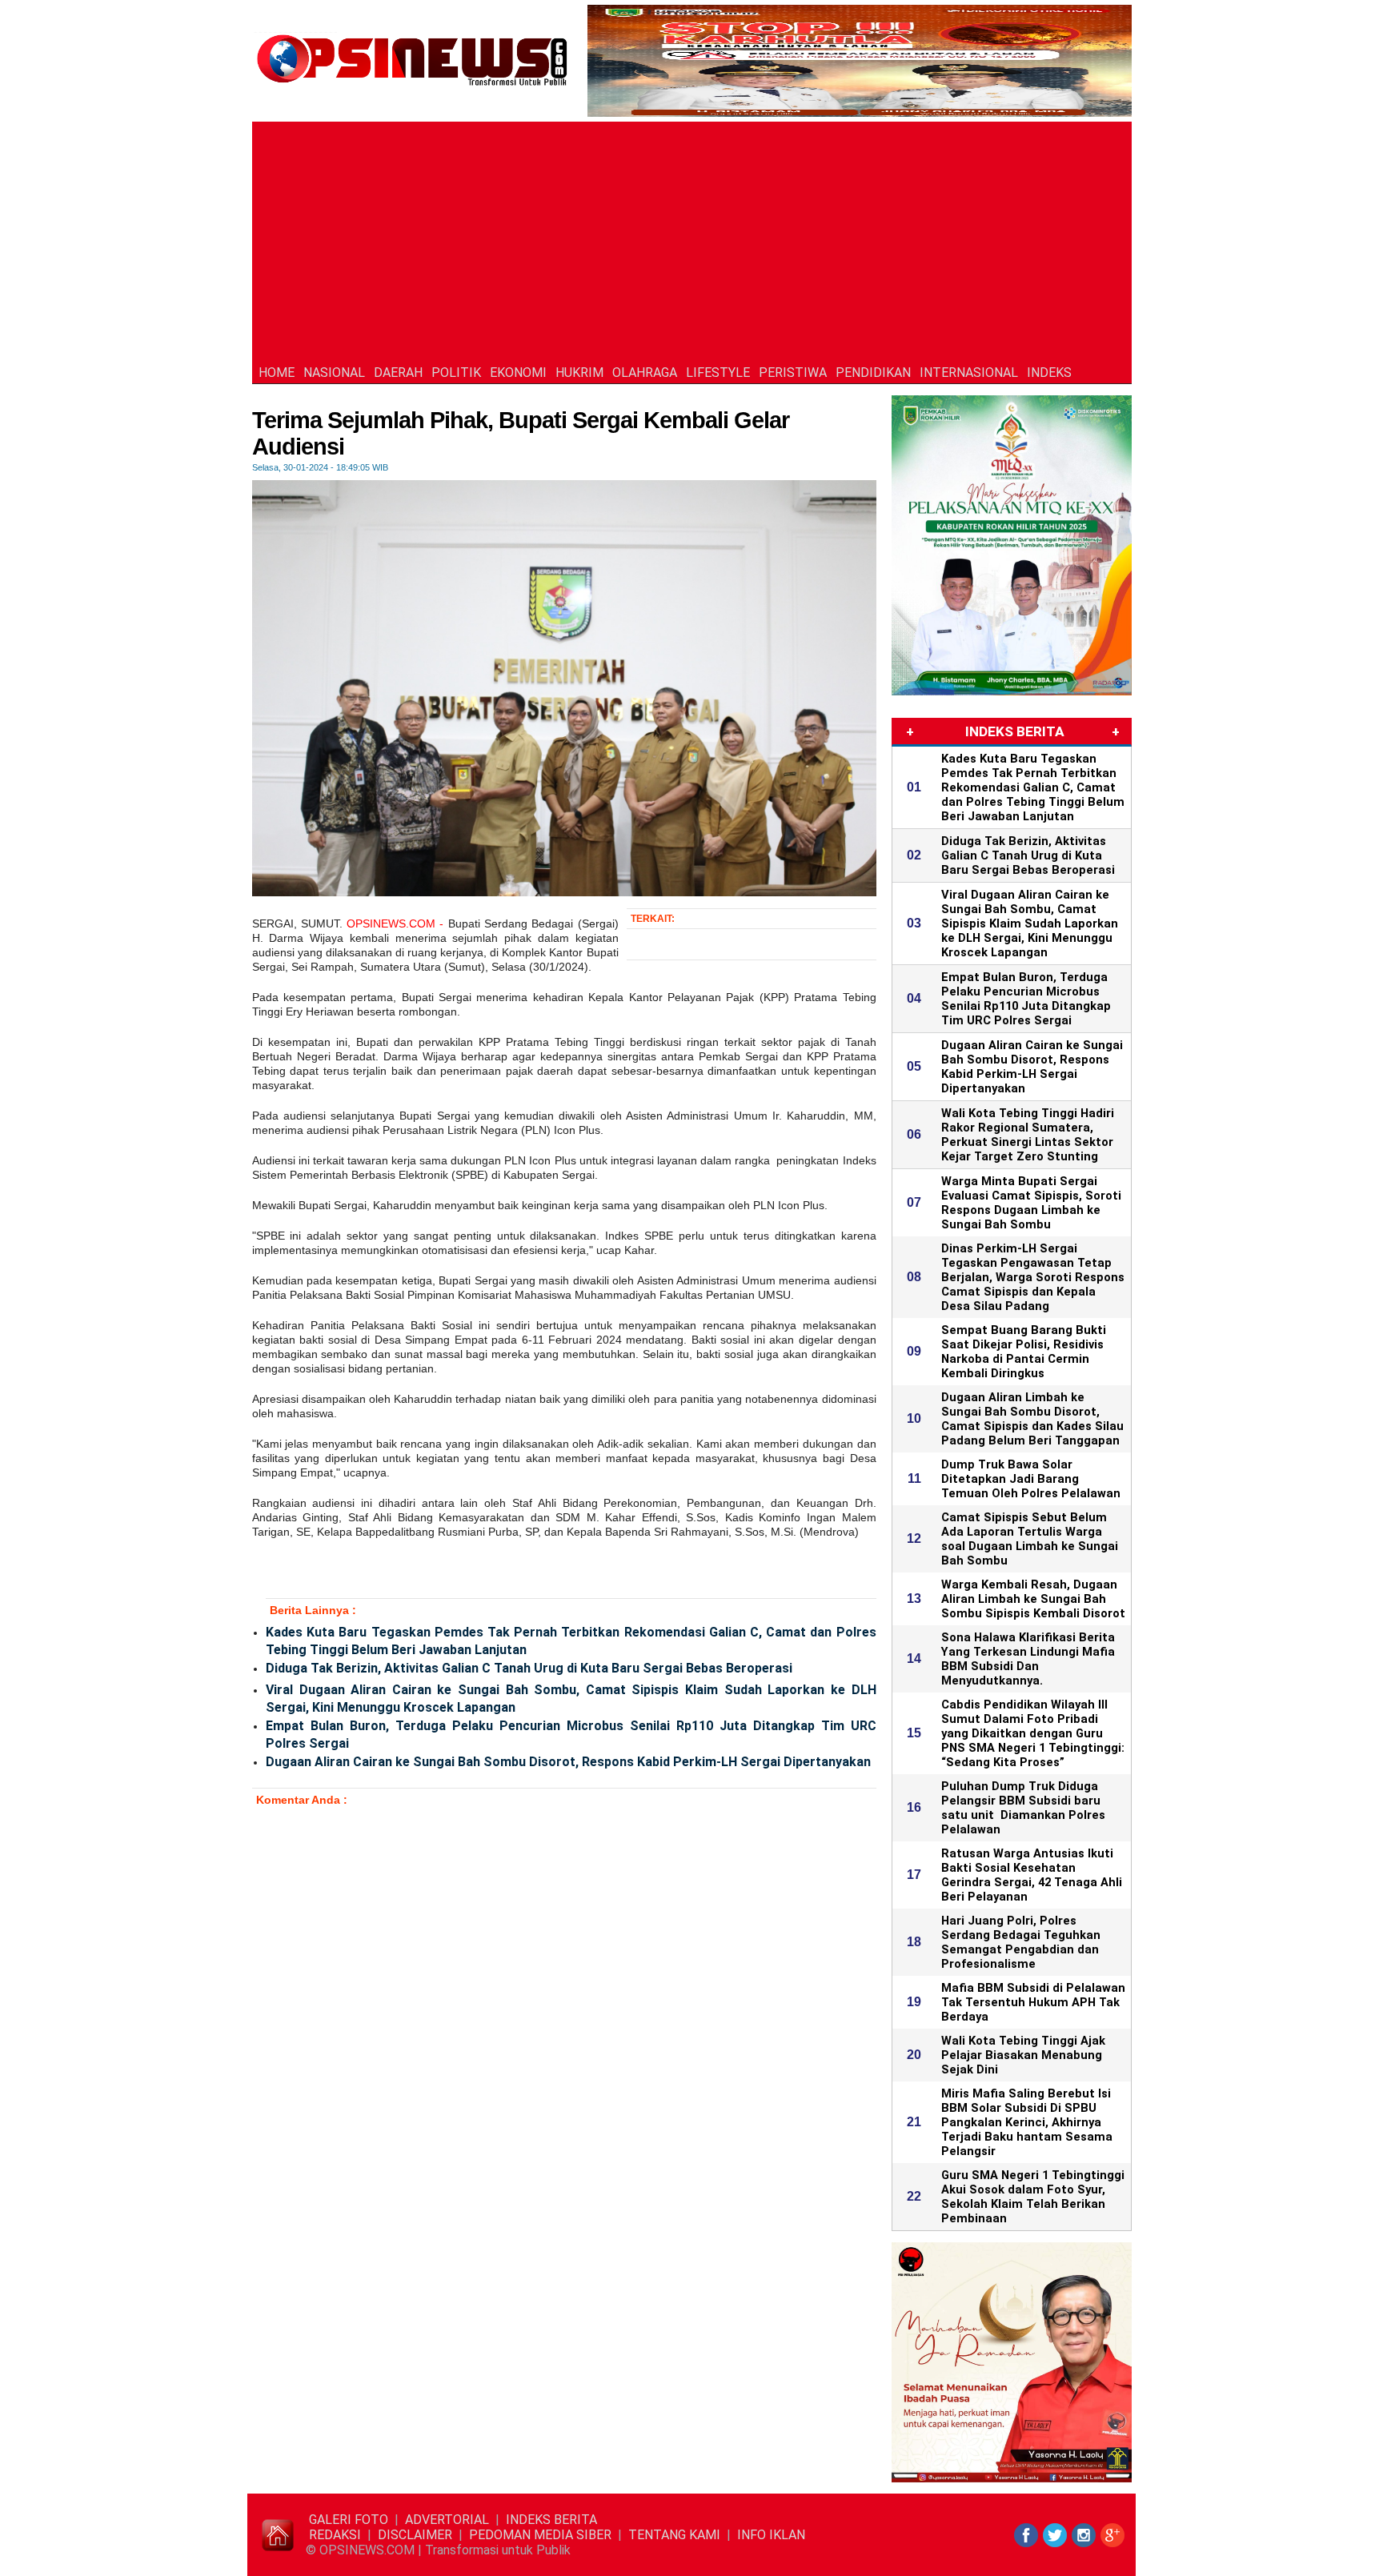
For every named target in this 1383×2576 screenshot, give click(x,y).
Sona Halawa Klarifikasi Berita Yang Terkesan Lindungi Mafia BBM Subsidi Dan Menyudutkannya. (1028, 1659)
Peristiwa (793, 373)
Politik (456, 373)
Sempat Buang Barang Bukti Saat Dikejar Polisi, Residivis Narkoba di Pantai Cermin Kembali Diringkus (1024, 1352)
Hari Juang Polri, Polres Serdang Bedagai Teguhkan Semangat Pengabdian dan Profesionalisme (1021, 1942)
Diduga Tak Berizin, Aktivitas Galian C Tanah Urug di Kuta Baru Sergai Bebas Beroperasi (529, 1668)
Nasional (334, 373)
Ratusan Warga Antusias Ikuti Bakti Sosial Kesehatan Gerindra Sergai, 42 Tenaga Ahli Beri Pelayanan (1032, 1875)
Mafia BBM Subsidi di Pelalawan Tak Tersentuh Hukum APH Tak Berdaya (1033, 2002)
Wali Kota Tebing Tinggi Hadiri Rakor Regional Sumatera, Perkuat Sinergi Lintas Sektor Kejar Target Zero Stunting (1028, 1135)
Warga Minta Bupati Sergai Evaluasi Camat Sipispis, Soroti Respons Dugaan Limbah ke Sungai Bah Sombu (1031, 1203)
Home (277, 373)
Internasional (969, 373)
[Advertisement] (692, 242)
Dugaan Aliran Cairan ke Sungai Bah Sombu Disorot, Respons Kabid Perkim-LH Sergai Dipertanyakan (568, 1762)
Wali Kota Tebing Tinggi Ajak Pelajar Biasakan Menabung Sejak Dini (1023, 2055)
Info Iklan (771, 2535)
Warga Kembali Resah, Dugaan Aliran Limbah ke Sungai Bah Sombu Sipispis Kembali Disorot (1033, 1599)
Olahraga (645, 373)
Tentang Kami (674, 2535)
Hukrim (579, 373)
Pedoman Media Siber (540, 2535)
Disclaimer (415, 2535)
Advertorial (447, 2520)
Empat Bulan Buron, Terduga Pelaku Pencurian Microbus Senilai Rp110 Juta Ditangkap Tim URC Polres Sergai (571, 1735)
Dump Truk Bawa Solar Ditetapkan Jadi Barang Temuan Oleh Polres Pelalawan (1031, 1479)
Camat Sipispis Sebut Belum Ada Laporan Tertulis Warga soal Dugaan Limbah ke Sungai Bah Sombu (1030, 1539)
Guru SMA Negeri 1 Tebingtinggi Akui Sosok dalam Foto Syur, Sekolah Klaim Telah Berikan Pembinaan (1033, 2197)
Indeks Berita (551, 2520)
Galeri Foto (349, 2520)
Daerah (398, 373)
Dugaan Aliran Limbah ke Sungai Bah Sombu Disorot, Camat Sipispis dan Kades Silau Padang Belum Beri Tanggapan (1032, 1419)
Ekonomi (518, 373)
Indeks (1049, 373)
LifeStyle (718, 373)
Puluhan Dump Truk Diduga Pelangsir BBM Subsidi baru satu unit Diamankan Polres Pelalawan (1023, 1808)
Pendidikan (873, 373)
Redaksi (335, 2535)
